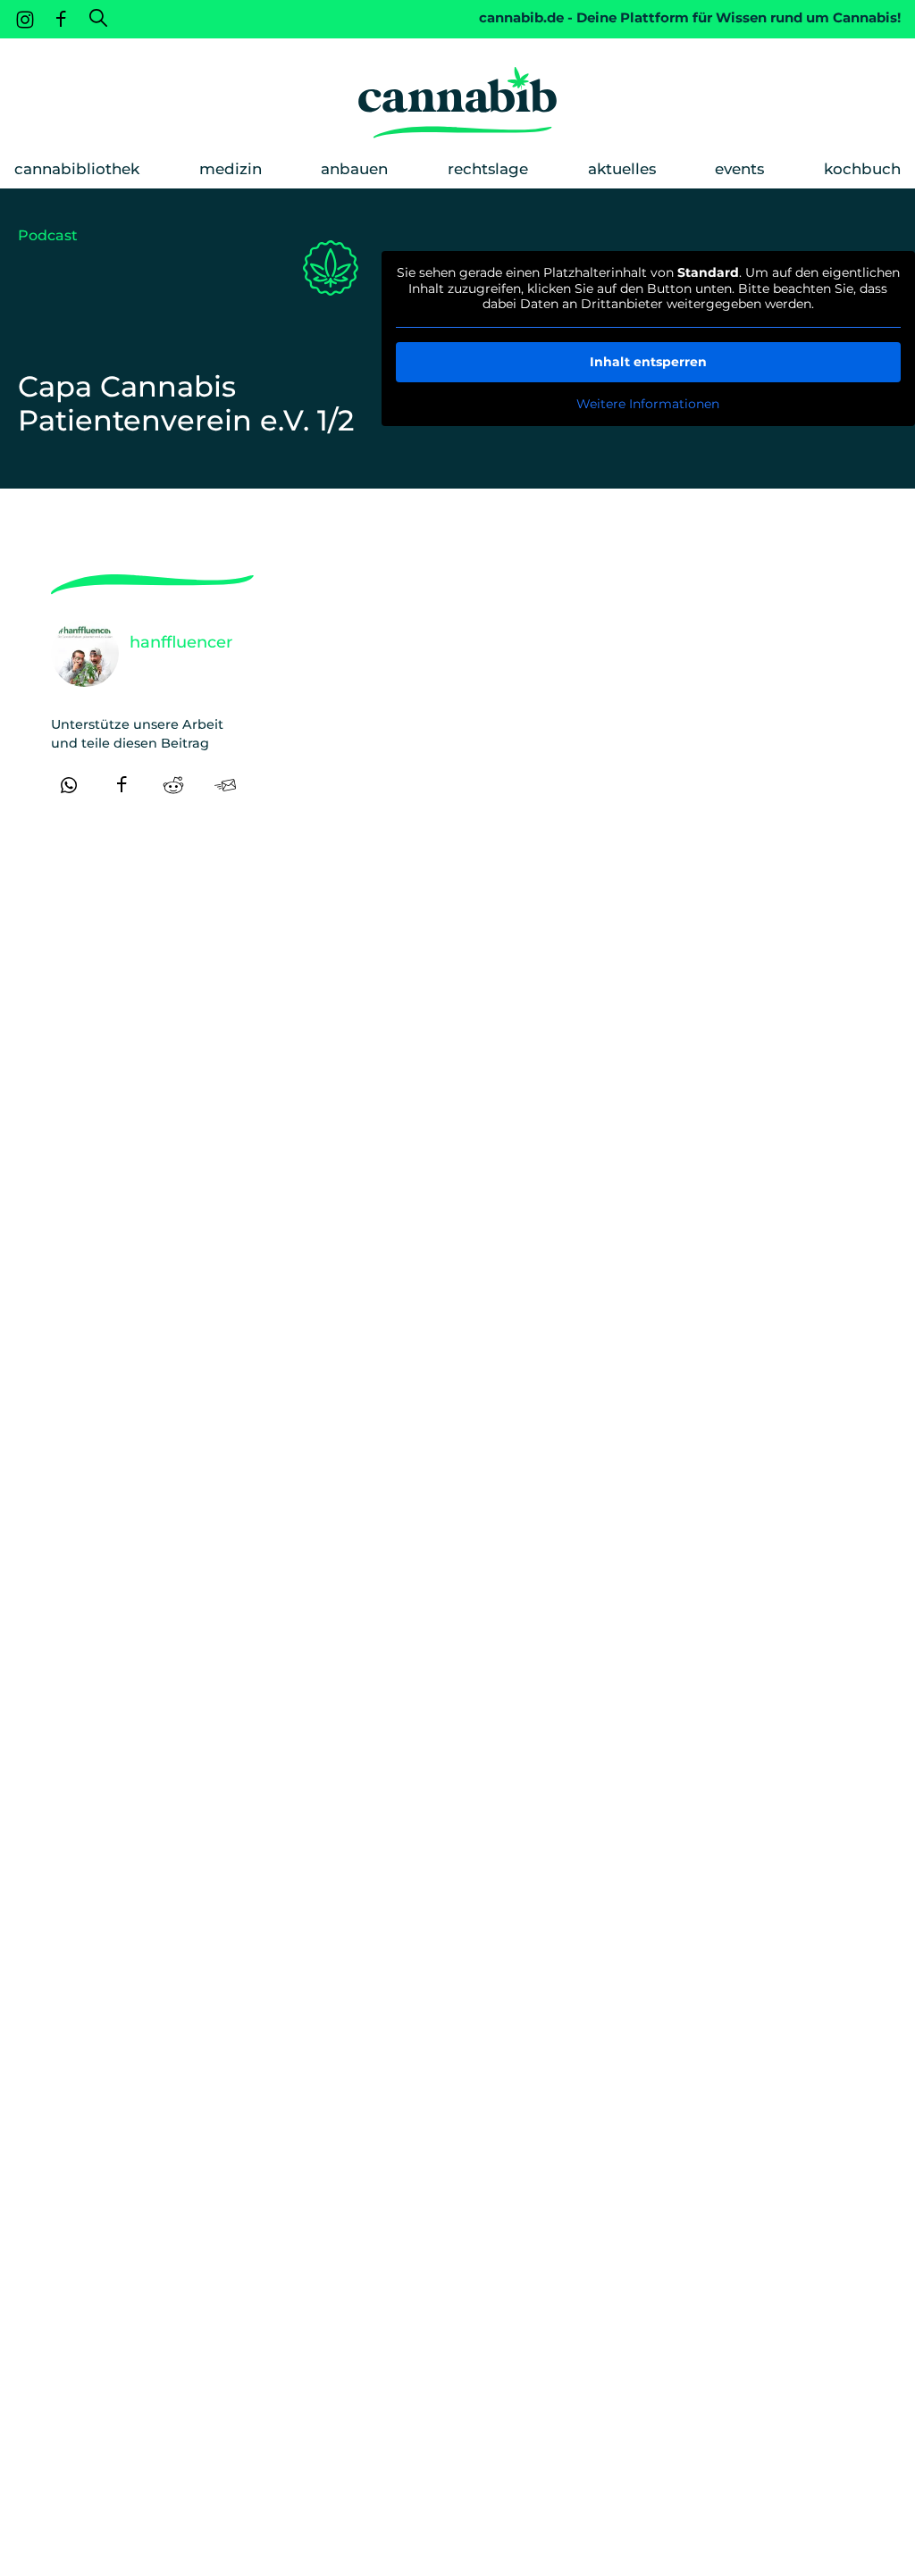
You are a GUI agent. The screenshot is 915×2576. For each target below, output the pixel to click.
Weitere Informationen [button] (648, 404)
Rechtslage (488, 169)
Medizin (231, 169)
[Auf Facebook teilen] (122, 785)
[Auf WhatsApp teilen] (69, 785)
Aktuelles (622, 169)
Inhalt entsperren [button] (648, 362)
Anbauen (354, 169)
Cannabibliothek (77, 169)
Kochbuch (862, 169)
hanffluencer (181, 642)
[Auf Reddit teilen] (173, 785)
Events (739, 169)
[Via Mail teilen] (225, 785)
